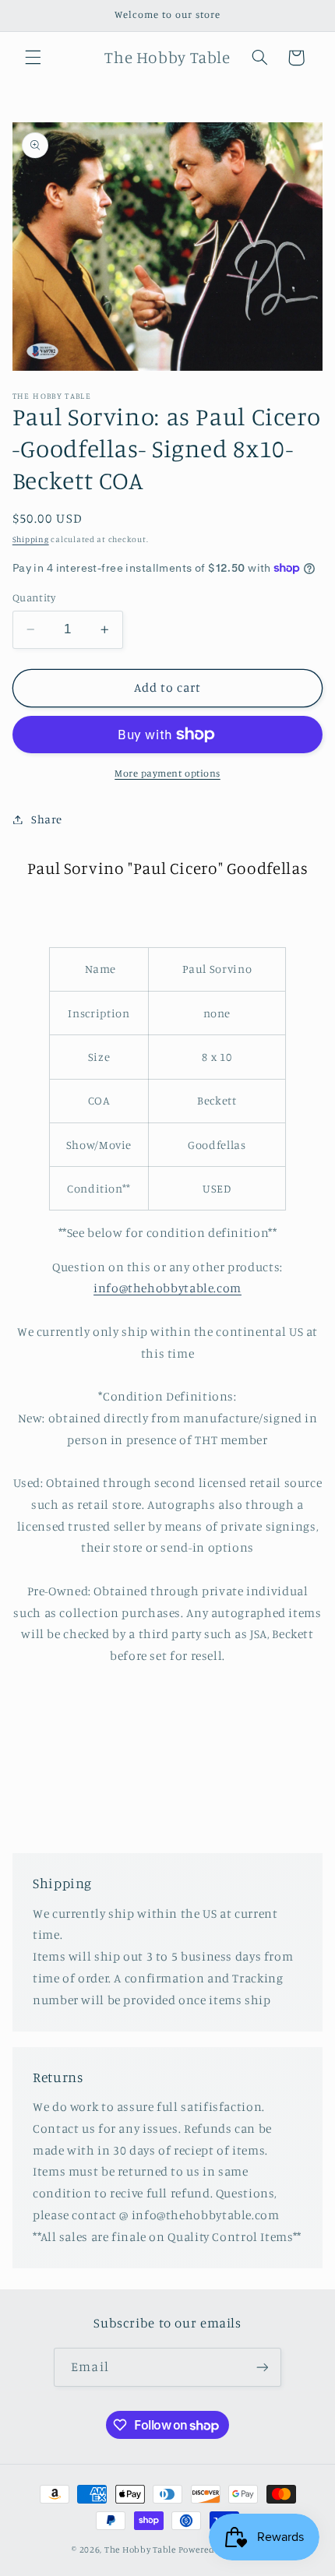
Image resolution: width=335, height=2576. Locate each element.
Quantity (34, 597)
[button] (33, 58)
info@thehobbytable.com (167, 1288)
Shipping (31, 539)
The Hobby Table (140, 2550)
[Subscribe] (262, 2367)
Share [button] (47, 819)
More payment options (167, 773)
